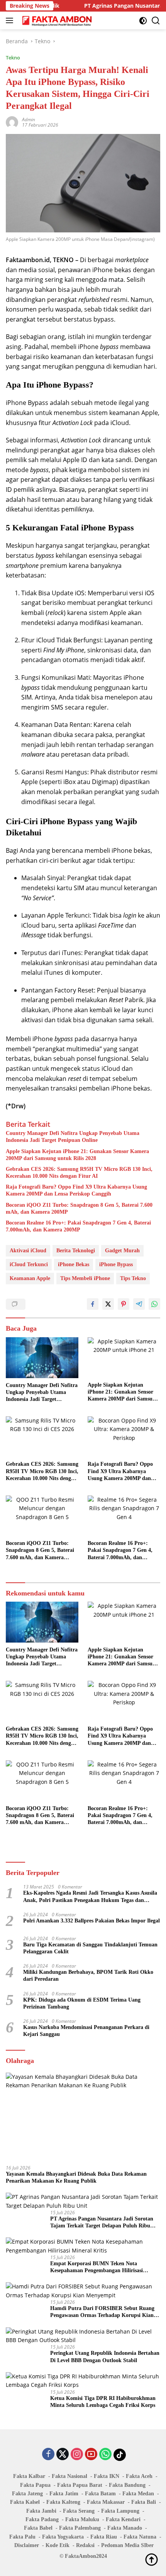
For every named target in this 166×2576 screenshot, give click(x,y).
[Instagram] (77, 2455)
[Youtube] (91, 2455)
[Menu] (11, 20)
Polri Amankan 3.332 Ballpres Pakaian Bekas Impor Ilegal (91, 1921)
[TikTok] (120, 2455)
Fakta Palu (22, 2537)
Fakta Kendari (123, 2519)
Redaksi (85, 2545)
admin (29, 119)
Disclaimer (27, 2545)
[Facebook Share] (93, 1304)
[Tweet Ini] (108, 1304)
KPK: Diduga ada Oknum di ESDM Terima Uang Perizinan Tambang (82, 2003)
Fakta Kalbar (29, 2476)
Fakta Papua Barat (80, 2485)
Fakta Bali (144, 2502)
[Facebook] (48, 2455)
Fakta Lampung (120, 2511)
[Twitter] (63, 2455)
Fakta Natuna (140, 2537)
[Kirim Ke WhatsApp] (154, 1304)
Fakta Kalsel (25, 2502)
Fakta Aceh (139, 2476)
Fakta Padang (42, 2519)
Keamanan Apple (30, 1278)
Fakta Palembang (80, 2528)
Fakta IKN (107, 2476)
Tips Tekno (133, 1278)
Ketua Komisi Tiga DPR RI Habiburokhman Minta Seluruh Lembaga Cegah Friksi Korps (103, 2402)
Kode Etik (58, 2545)
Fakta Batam (100, 2494)
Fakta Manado (125, 2528)
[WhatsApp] (105, 2455)
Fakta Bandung (127, 2485)
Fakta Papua (35, 2485)
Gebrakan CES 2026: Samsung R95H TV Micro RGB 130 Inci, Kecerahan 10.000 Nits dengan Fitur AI (79, 1173)
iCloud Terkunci (29, 1264)
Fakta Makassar (106, 2502)
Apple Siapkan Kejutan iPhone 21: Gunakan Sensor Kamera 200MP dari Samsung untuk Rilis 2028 (77, 1155)
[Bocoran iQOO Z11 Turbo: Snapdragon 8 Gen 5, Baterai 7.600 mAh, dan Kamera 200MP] (42, 1516)
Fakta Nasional (69, 2476)
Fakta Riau (104, 2537)
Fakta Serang (79, 2511)
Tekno (13, 58)
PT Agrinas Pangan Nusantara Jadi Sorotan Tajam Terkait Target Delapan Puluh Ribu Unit (102, 2223)
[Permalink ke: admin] (12, 121)
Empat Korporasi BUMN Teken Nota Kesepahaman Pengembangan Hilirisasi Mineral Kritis (97, 2267)
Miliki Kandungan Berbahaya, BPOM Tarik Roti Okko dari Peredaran (88, 1976)
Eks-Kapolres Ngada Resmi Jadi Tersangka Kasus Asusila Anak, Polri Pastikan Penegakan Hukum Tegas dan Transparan (90, 1897)
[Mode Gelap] (143, 21)
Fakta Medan (138, 2494)
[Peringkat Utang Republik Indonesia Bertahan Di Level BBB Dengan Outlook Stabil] (83, 2336)
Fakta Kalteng (63, 2502)
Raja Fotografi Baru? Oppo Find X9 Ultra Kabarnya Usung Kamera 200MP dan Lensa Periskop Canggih (76, 1190)
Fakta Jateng (27, 2494)
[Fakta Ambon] (56, 20)
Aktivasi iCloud (28, 1251)
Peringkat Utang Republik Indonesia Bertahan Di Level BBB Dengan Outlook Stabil (105, 2357)
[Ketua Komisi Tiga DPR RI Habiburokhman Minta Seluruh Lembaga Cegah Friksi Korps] (83, 2381)
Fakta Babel (38, 2528)
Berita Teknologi (76, 1251)
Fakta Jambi (41, 2511)
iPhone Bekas (74, 1264)
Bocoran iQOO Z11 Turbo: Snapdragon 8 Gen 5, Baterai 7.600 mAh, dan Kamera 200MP (79, 1208)
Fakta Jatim (64, 2494)
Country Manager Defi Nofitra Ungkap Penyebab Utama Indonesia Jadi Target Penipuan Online (73, 1137)
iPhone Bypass (116, 1264)
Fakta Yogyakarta (63, 2537)
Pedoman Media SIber (127, 2545)
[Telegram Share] (139, 1304)
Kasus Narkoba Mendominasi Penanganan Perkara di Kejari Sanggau (86, 2031)
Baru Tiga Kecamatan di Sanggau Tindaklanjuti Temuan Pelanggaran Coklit (90, 1948)
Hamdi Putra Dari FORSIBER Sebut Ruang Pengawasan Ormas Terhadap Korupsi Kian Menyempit (102, 2312)
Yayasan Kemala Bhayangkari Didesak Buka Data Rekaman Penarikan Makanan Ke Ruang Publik (76, 2177)
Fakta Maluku (82, 2519)
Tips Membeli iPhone (85, 1278)
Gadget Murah (122, 1251)
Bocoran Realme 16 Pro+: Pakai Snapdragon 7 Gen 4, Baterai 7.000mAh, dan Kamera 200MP (78, 1226)
